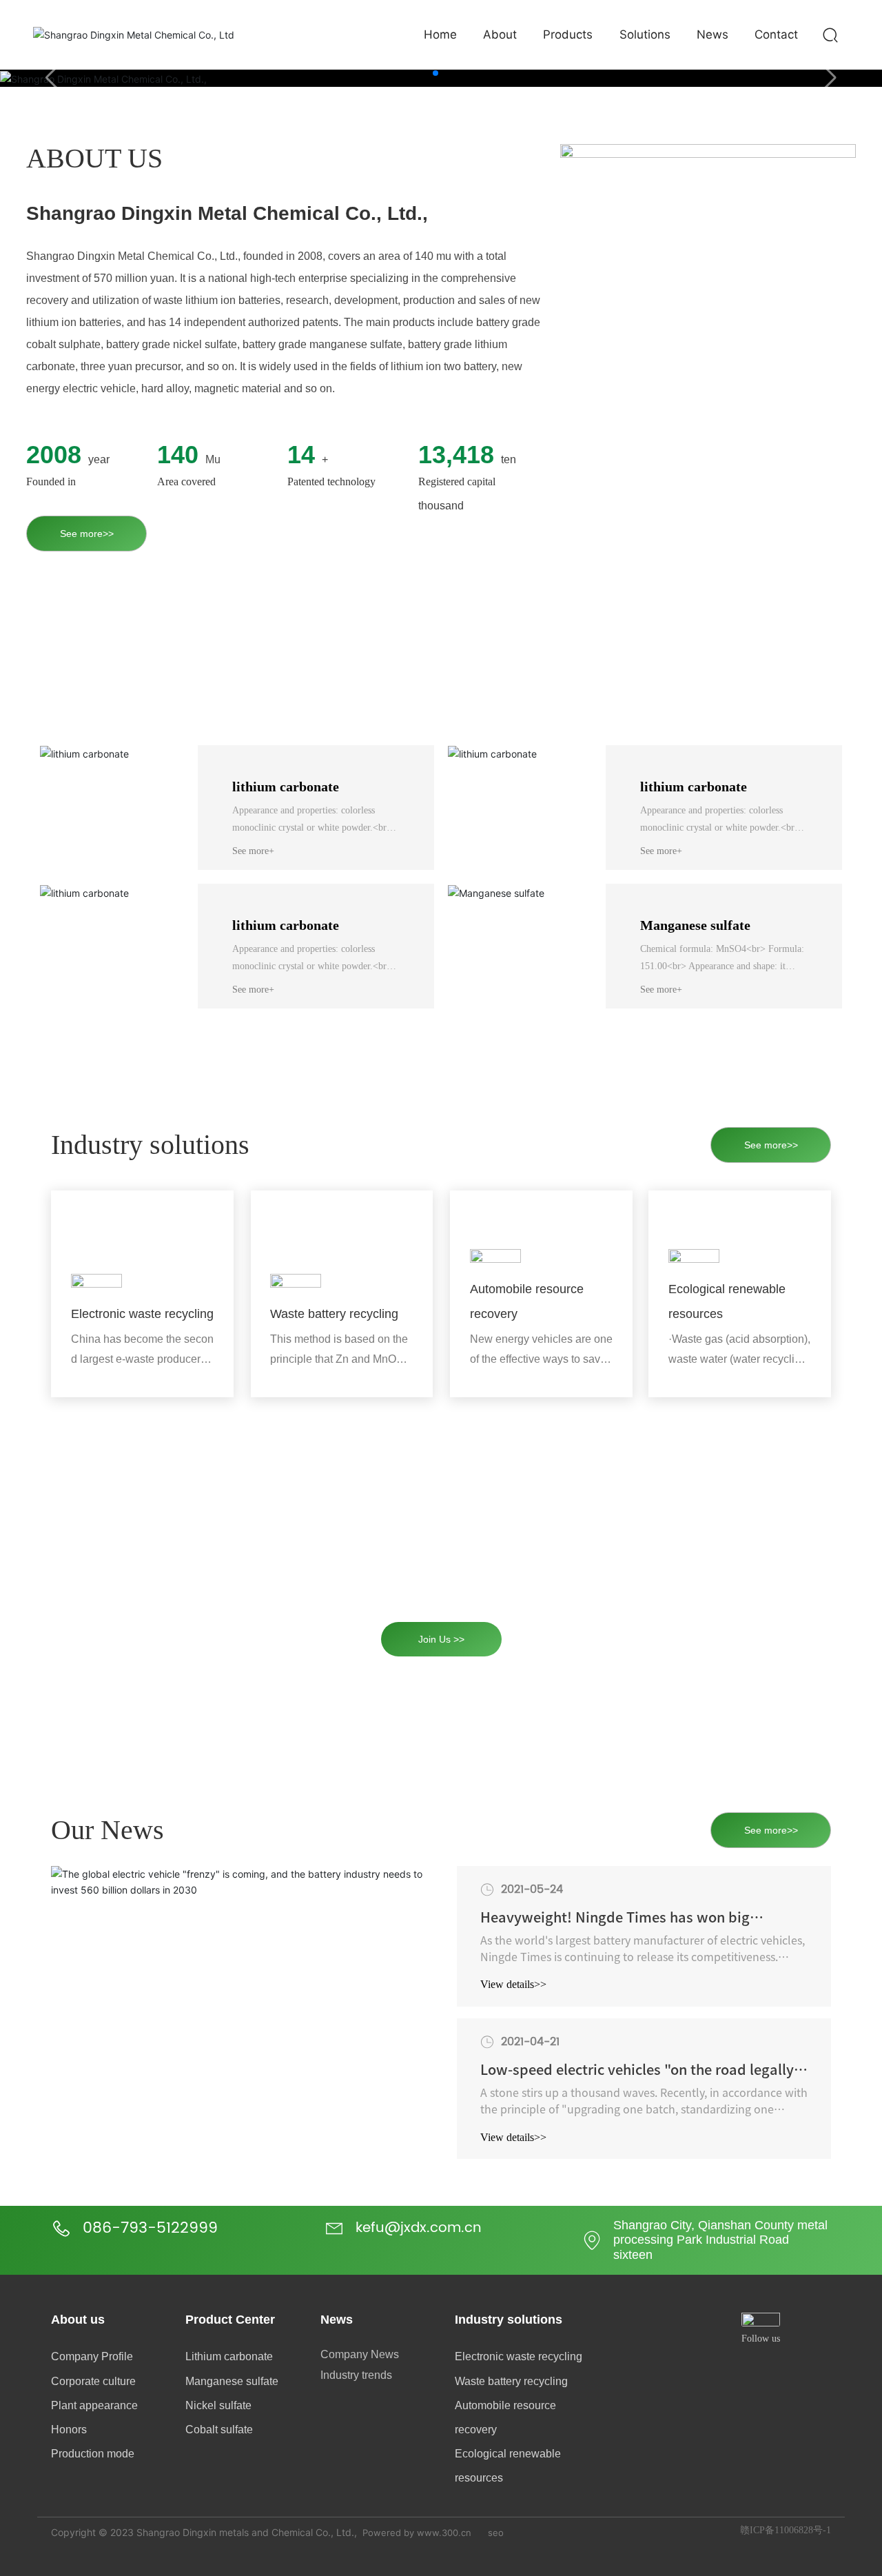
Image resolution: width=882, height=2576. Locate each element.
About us (78, 2320)
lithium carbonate (286, 787)
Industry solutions (509, 2320)
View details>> (513, 1984)
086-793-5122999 (150, 2228)
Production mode (93, 2454)
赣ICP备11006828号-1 (786, 2530)
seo (496, 2533)
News (337, 2320)
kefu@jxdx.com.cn (419, 2228)
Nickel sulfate (218, 2405)
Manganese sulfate (695, 925)
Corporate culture (93, 2381)
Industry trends (356, 2375)
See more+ (253, 851)
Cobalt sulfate (219, 2430)
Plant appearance (94, 2405)
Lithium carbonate (229, 2356)
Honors (69, 2430)
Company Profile (92, 2356)
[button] (435, 73)
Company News (360, 2354)
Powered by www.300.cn (417, 2533)
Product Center (230, 2320)
